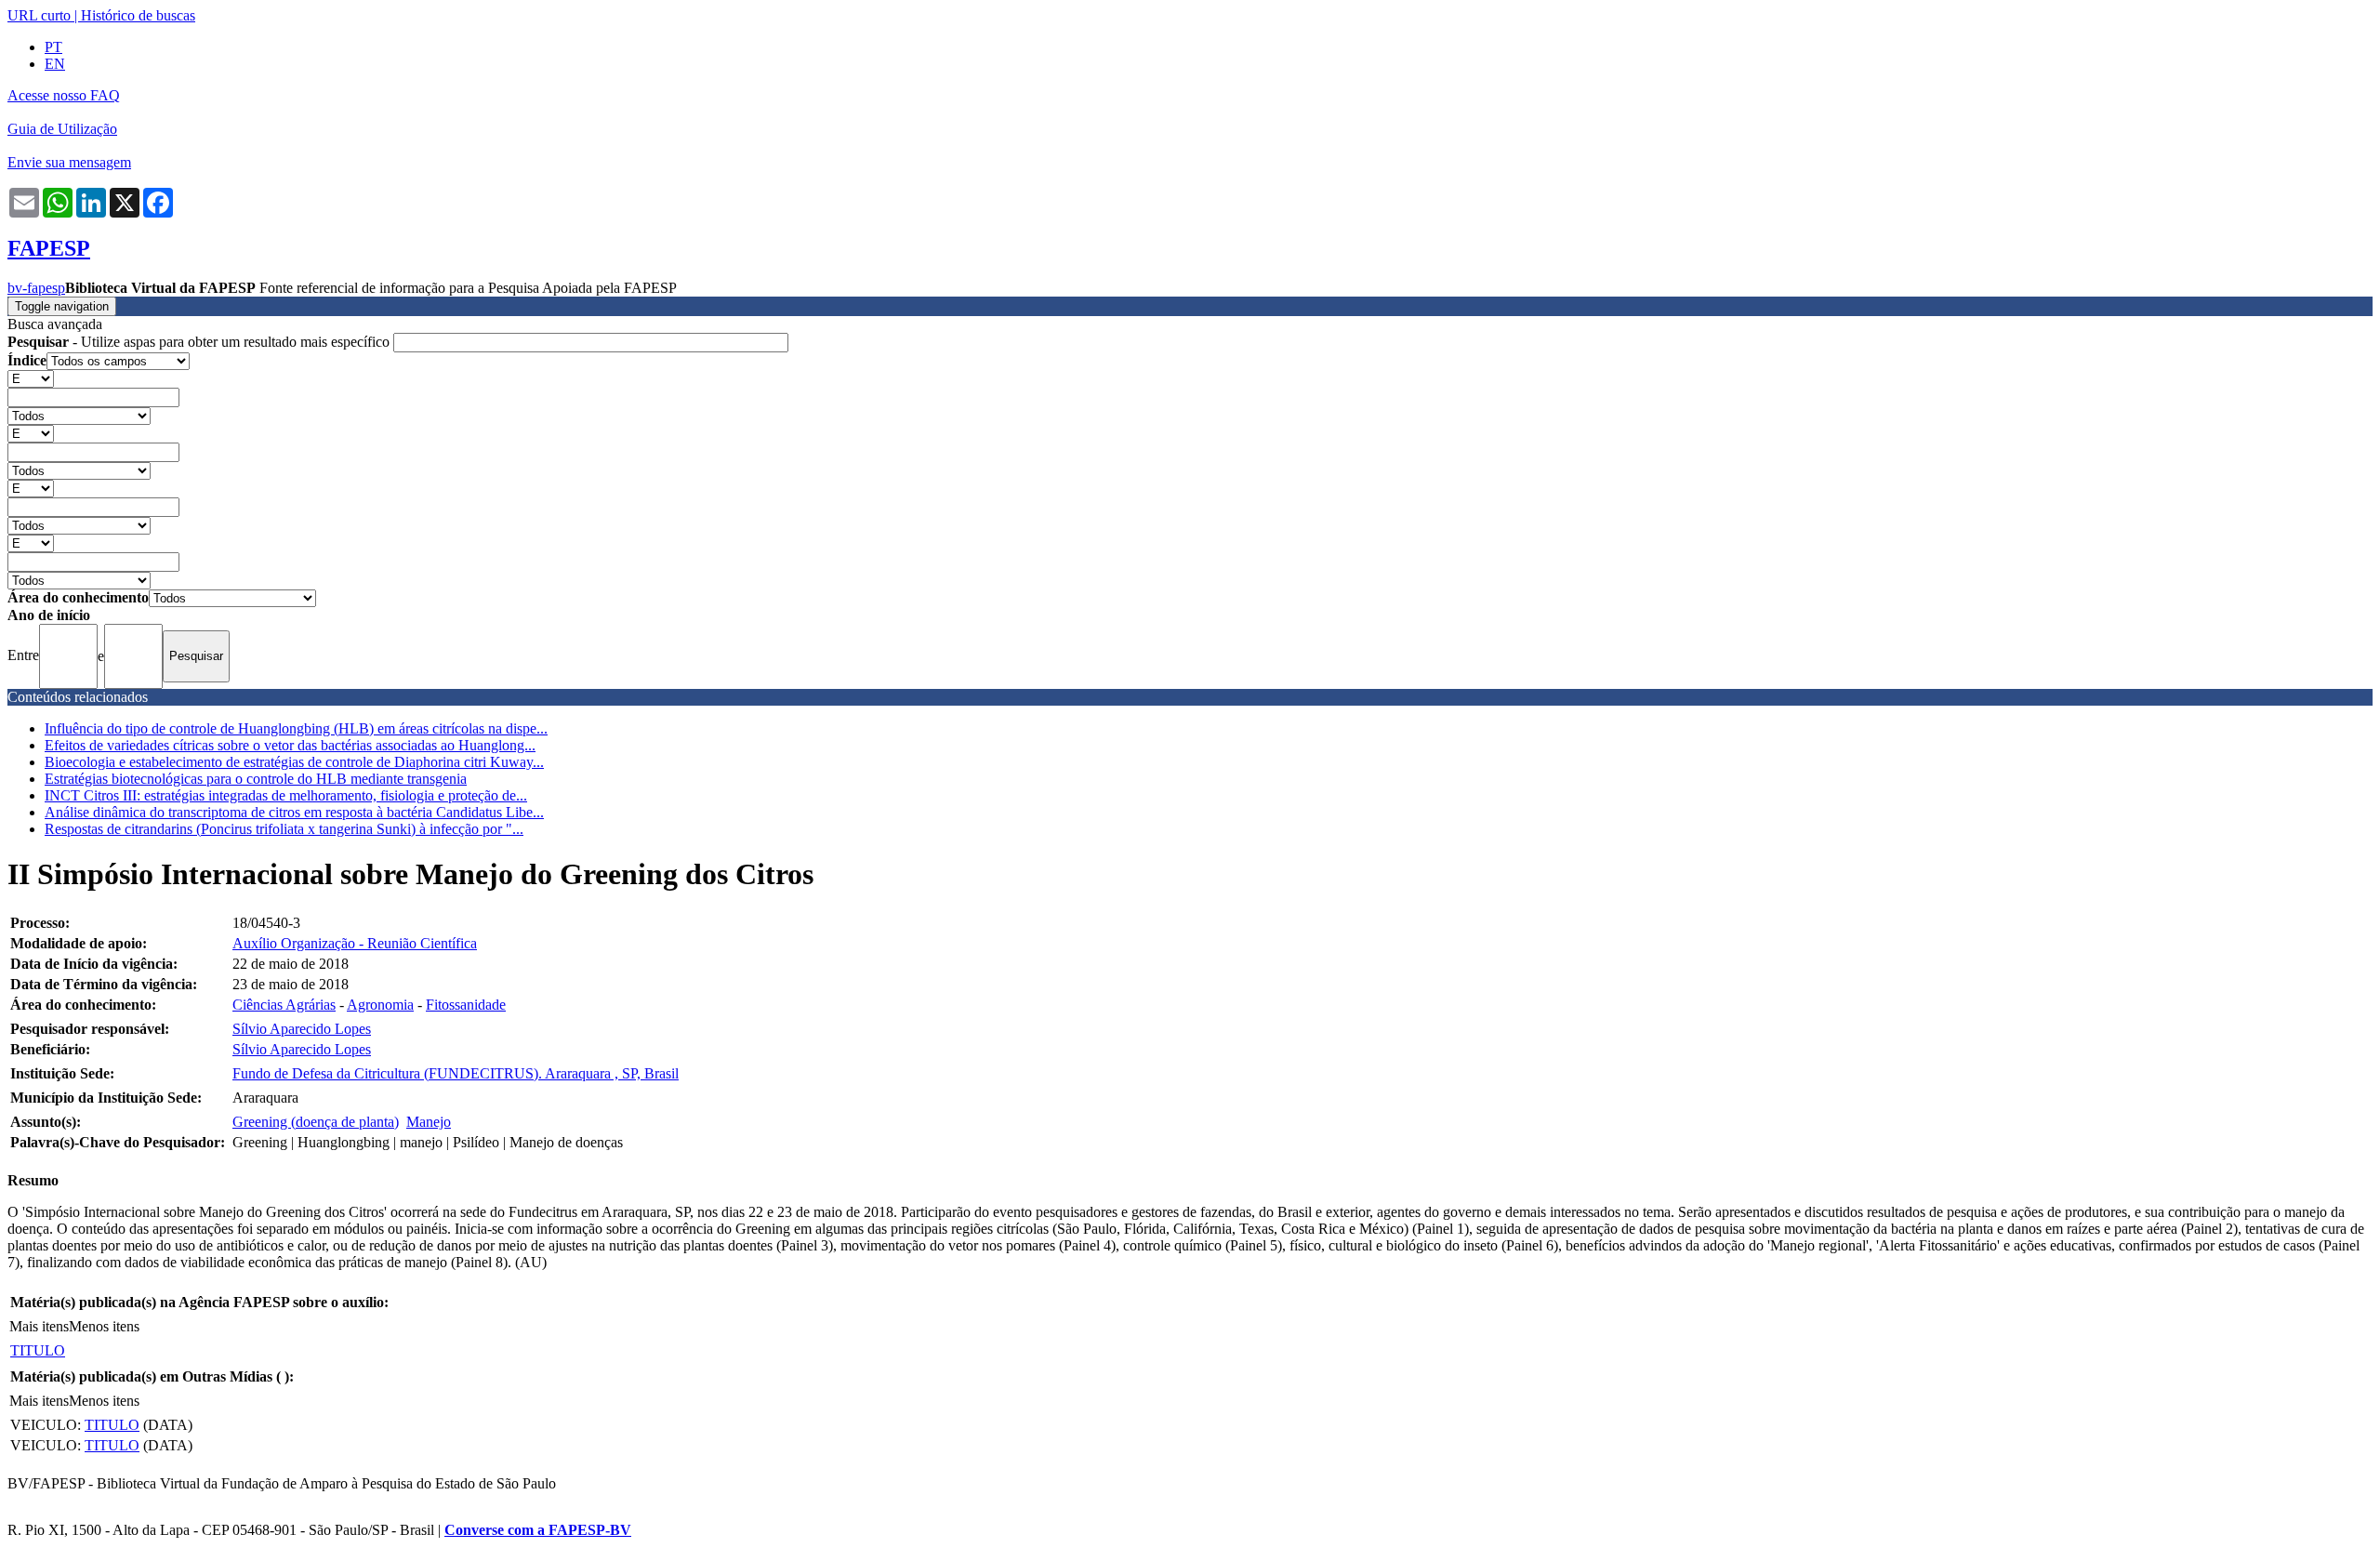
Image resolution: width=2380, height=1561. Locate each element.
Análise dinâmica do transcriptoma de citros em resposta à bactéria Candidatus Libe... (294, 812)
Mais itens (39, 1326)
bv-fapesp (36, 288)
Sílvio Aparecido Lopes (302, 1029)
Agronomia (380, 1005)
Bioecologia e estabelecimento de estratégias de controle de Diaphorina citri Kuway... (294, 762)
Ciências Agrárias (284, 1005)
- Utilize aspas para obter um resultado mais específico (200, 342)
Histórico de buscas (138, 15)
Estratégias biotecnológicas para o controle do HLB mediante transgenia (256, 779)
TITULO (38, 1350)
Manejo (429, 1122)
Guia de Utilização (62, 129)
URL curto (39, 15)
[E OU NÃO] (31, 378)
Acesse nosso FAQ (64, 95)
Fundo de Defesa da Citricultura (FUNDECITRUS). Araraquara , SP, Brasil (456, 1073)
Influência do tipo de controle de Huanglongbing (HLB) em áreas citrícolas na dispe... (296, 728)
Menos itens (104, 1326)
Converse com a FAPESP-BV (538, 1530)
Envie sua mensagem (69, 162)
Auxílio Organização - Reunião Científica (355, 943)
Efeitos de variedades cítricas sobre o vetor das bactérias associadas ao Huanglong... (290, 745)
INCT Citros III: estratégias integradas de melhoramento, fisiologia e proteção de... (286, 795)
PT (53, 47)
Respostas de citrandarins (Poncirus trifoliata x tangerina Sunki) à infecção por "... (284, 829)
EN (55, 64)
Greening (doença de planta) (316, 1122)
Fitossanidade (466, 1005)
